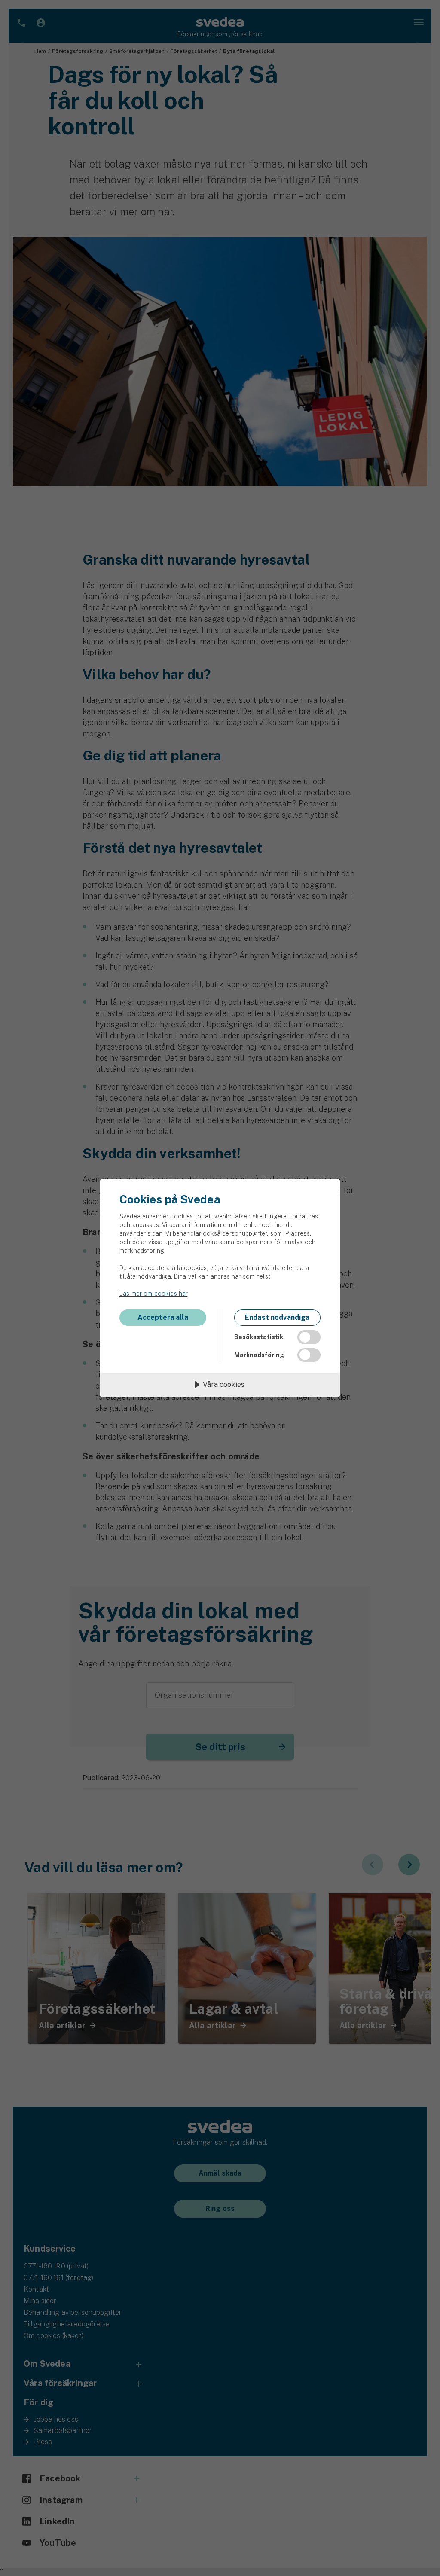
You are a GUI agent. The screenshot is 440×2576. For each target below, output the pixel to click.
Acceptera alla (163, 1317)
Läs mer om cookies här (153, 1294)
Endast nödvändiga (277, 1317)
